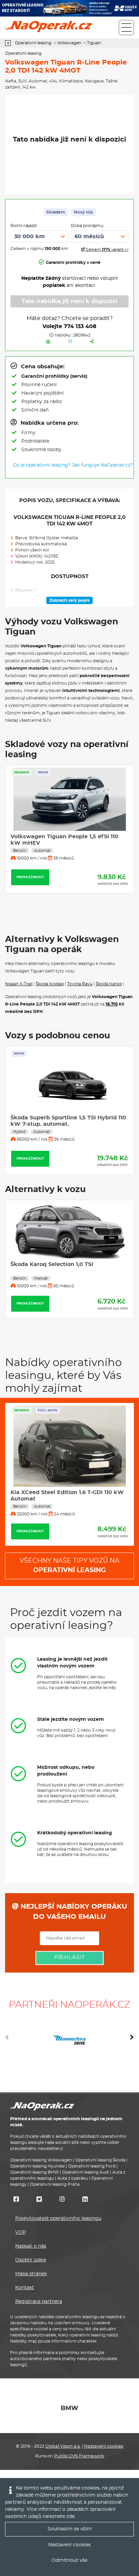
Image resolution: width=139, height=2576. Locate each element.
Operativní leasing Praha (55, 2184)
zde (71, 2517)
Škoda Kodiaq (50, 984)
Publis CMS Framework (79, 2456)
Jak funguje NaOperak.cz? (102, 465)
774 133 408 (80, 326)
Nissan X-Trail (19, 984)
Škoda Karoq (109, 984)
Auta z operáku (73, 2178)
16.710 (112, 1004)
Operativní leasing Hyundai (37, 2166)
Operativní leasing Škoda (100, 2160)
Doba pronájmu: (88, 226)
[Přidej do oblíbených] (70, 342)
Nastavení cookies (104, 2446)
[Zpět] (10, 43)
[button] (132, 2040)
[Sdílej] (92, 342)
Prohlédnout (30, 877)
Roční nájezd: (24, 226)
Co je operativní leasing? (42, 465)
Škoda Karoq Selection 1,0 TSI (52, 1264)
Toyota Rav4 (80, 984)
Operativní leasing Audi (86, 2172)
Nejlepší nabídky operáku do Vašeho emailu (73, 1912)
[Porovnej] (48, 342)
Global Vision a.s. (63, 2446)
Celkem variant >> (107, 250)
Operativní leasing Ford (92, 2166)
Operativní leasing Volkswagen (41, 2160)
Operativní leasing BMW (34, 2172)
